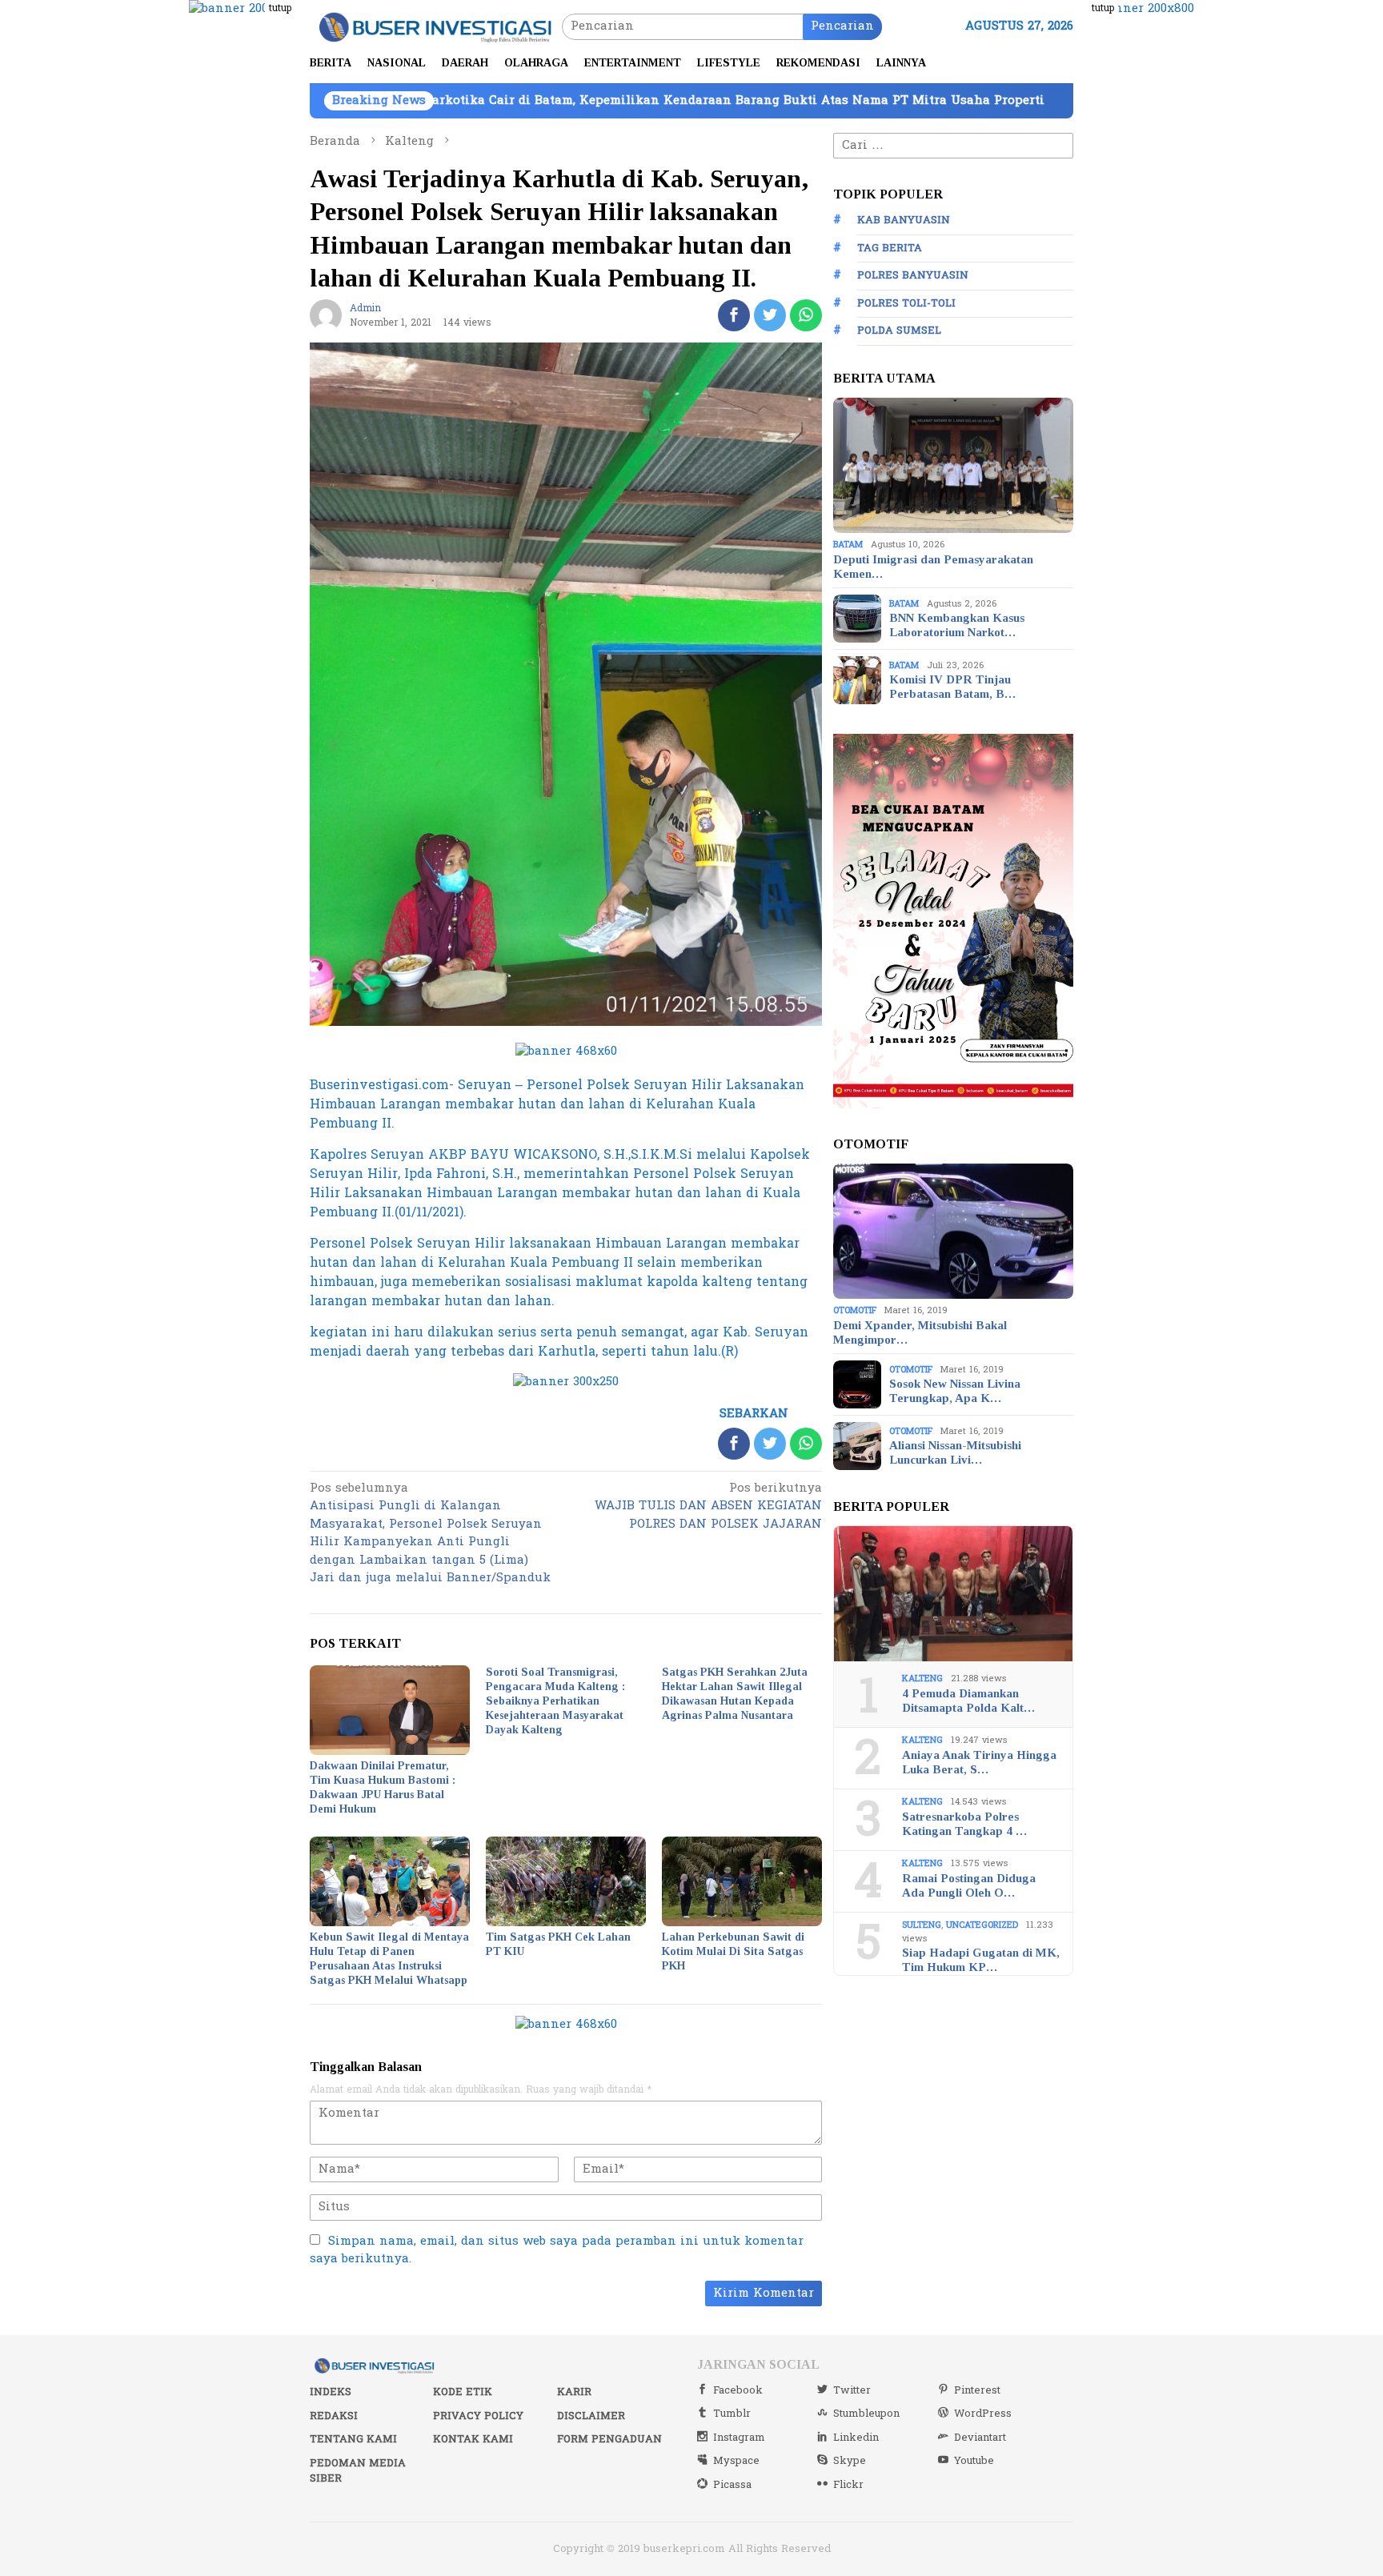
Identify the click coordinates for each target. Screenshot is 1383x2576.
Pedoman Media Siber (358, 2471)
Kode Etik (463, 2392)
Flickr (848, 2485)
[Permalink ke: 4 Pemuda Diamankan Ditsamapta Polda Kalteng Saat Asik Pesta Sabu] (953, 1594)
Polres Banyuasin (913, 275)
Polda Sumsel (899, 331)
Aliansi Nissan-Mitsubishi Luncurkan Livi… (955, 1452)
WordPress (983, 2414)
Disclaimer (591, 2416)
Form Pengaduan (609, 2439)
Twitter (852, 2390)
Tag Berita (890, 248)
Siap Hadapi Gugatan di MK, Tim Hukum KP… (981, 1960)
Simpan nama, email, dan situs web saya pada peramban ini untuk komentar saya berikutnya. (557, 2250)
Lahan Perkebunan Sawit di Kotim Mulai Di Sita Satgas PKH (733, 1951)
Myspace (736, 2461)
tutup (280, 8)
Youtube (974, 2461)
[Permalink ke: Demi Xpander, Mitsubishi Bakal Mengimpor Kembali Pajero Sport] (953, 1232)
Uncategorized (982, 1925)
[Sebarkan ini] (734, 315)
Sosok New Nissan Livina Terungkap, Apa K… (955, 1391)
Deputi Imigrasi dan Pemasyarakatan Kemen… (933, 567)
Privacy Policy (478, 2416)
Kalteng (922, 1679)
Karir (574, 2392)
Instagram (739, 2438)
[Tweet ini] (770, 315)
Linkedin (856, 2438)
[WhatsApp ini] (806, 315)
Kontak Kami (473, 2439)
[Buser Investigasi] (436, 26)
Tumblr (732, 2414)
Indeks (331, 2392)
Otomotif (855, 1310)
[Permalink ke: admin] (326, 315)
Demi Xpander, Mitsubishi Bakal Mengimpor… (920, 1332)
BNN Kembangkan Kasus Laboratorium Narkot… (957, 625)
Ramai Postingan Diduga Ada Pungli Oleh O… (969, 1885)
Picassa (732, 2485)
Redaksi (334, 2416)
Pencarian (842, 26)
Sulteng (922, 1925)
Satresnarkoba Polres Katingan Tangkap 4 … (964, 1824)
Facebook (738, 2390)
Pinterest (977, 2390)
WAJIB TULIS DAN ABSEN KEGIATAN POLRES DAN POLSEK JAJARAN (708, 1507)
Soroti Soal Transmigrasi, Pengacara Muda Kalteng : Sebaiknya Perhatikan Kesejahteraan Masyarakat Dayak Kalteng (555, 1701)
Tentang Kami (353, 2439)
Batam (848, 545)
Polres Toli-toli (906, 303)
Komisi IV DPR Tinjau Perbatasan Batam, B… (952, 687)
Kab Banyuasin (904, 220)
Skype (850, 2461)
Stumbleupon (866, 2414)
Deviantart (980, 2438)
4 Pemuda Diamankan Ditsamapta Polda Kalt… (968, 1701)
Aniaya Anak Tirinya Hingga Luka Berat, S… (979, 1762)
